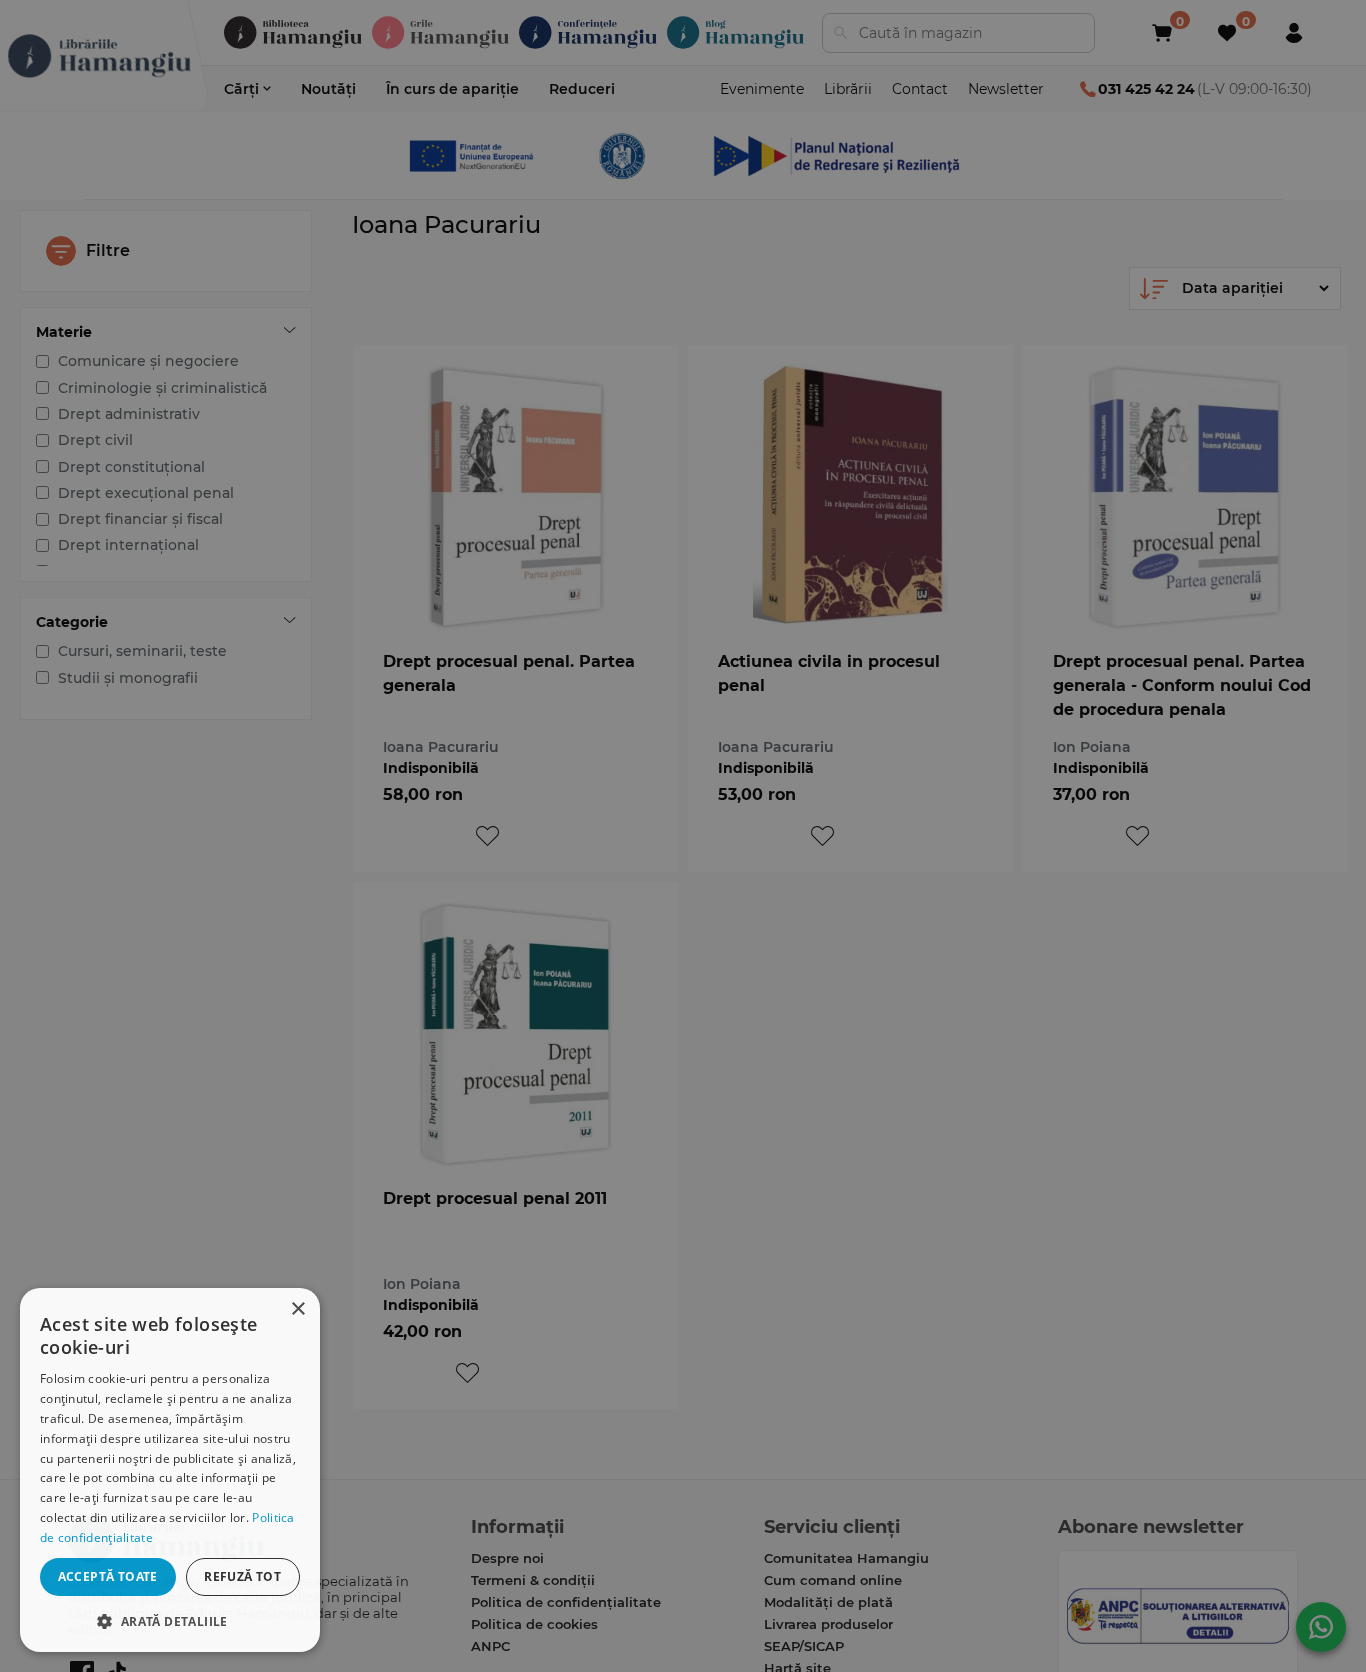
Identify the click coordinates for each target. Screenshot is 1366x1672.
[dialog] (170, 1470)
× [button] (297, 1309)
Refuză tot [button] (242, 1576)
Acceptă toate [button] (108, 1576)
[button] (170, 1620)
